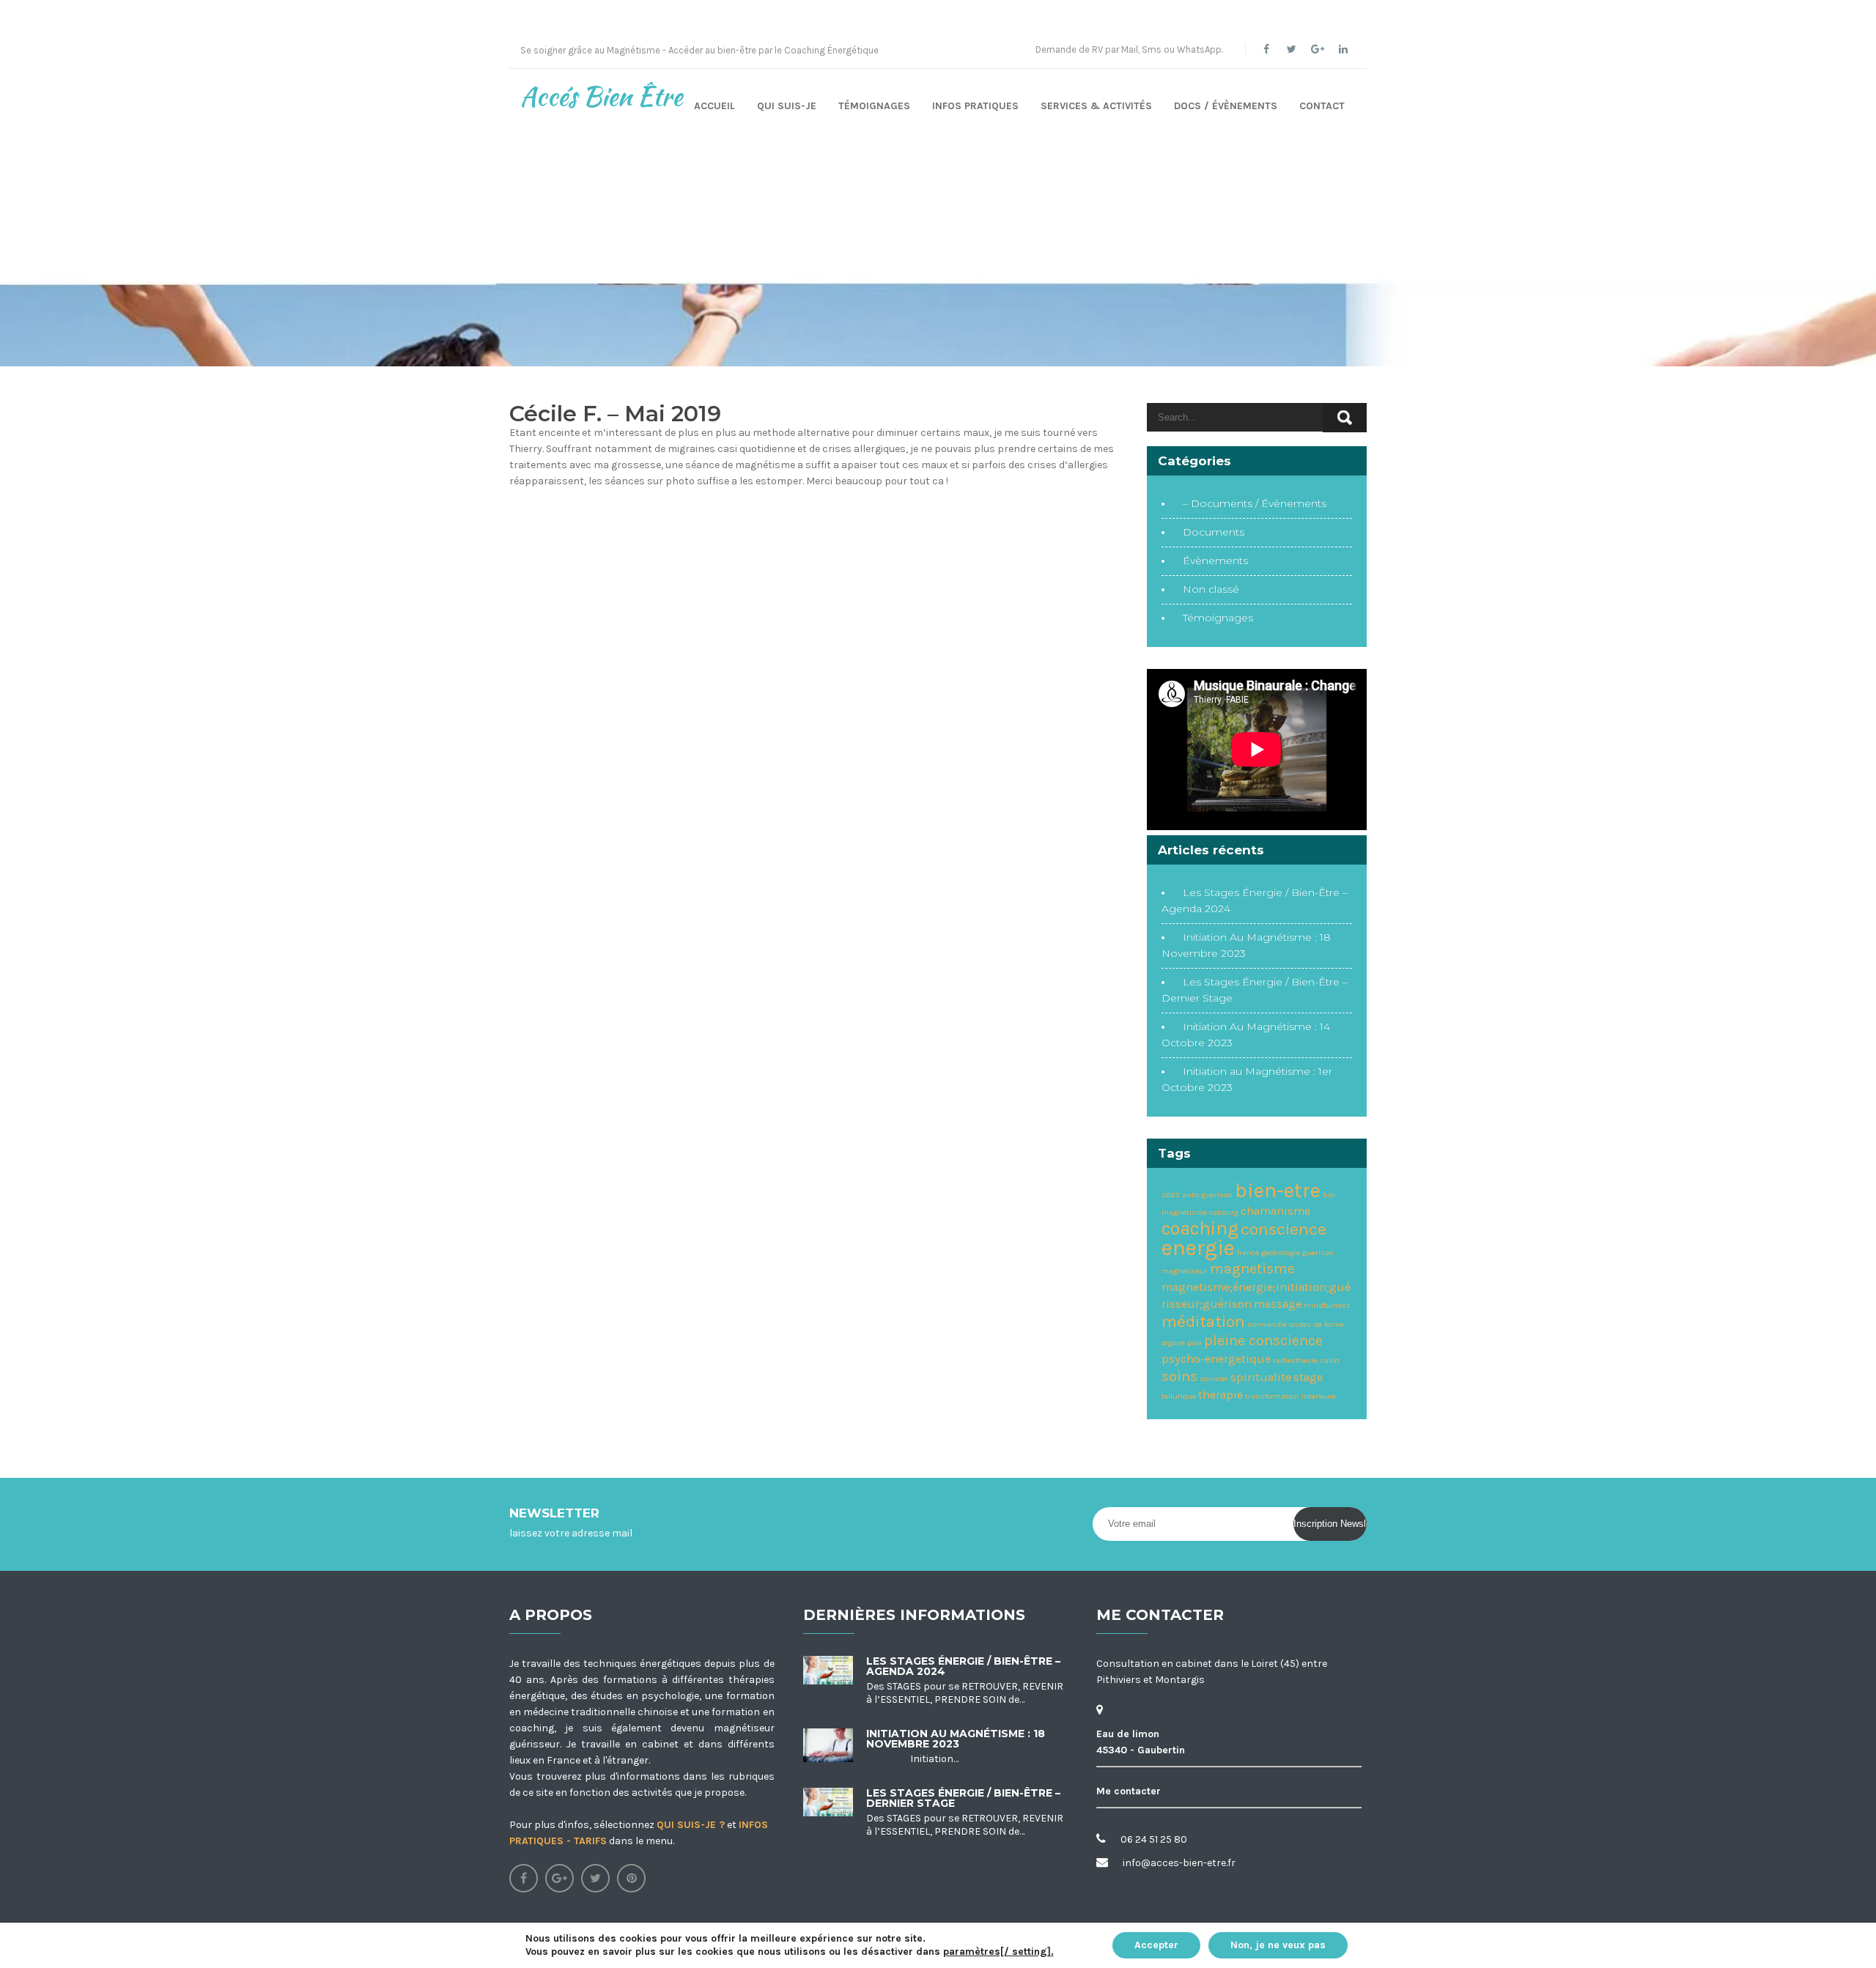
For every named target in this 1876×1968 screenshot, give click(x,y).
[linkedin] (1343, 49)
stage (1308, 1377)
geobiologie (1281, 1253)
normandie (1267, 1324)
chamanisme (1275, 1211)
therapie (1220, 1395)
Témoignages (874, 106)
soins (1179, 1376)
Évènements (1215, 561)
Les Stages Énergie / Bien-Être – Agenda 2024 (963, 1666)
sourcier (1214, 1379)
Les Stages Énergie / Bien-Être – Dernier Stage (963, 1798)
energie (1198, 1248)
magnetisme (1252, 1269)
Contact (1322, 106)
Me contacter (1129, 1791)
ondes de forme (1316, 1324)
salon (1330, 1360)
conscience (1284, 1229)
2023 (1171, 1195)
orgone (1173, 1343)
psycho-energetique (1216, 1359)
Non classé (1211, 589)
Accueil (714, 106)
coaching (1200, 1228)
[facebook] (1266, 49)
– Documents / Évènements (1255, 503)
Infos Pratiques (975, 106)
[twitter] (1292, 49)
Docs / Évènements (1226, 106)
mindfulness (1327, 1305)
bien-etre (1278, 1191)
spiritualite (1261, 1377)
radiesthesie (1295, 1360)
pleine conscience (1263, 1340)
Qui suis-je (787, 106)
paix (1194, 1343)
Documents (1214, 532)
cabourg (1224, 1212)
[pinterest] (631, 1878)
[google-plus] (1317, 49)
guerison (1318, 1253)
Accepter (1156, 1945)
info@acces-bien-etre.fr (1179, 1863)
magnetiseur (1185, 1271)
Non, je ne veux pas (1278, 1945)
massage (1278, 1304)
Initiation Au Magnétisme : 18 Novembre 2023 (956, 1739)
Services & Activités (1096, 106)
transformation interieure (1290, 1396)
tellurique (1179, 1396)
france (1248, 1253)
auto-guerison (1207, 1195)
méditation (1203, 1321)
